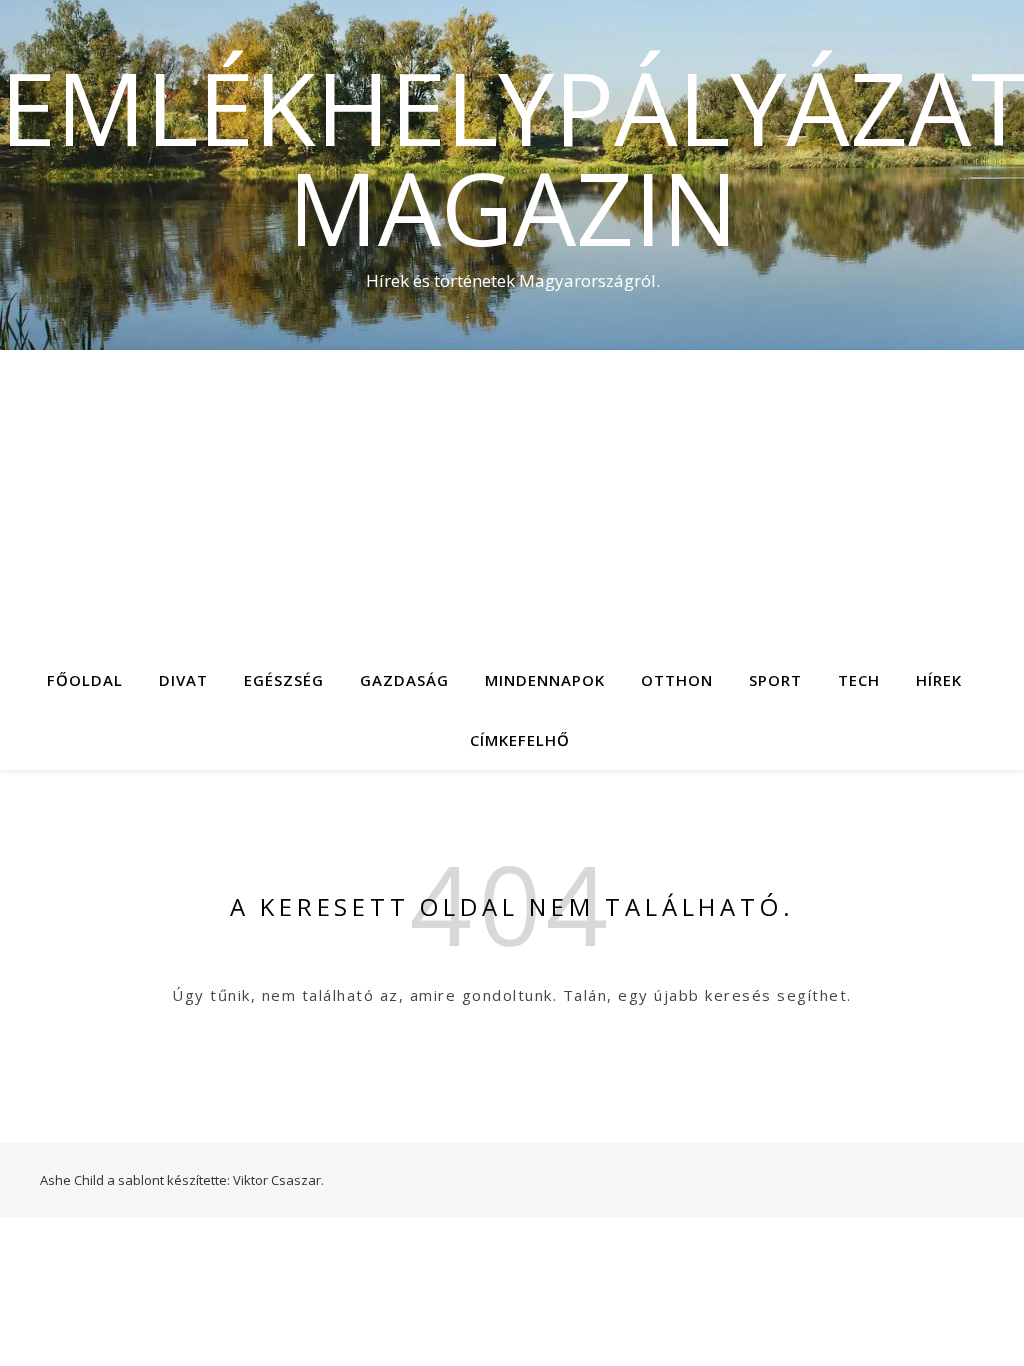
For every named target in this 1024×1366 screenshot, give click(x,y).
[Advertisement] (512, 500)
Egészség (284, 680)
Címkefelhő (520, 740)
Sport (775, 680)
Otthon (677, 680)
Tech (859, 680)
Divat (183, 680)
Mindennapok (545, 680)
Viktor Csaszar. (278, 1180)
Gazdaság (404, 680)
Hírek (939, 680)
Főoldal (85, 680)
